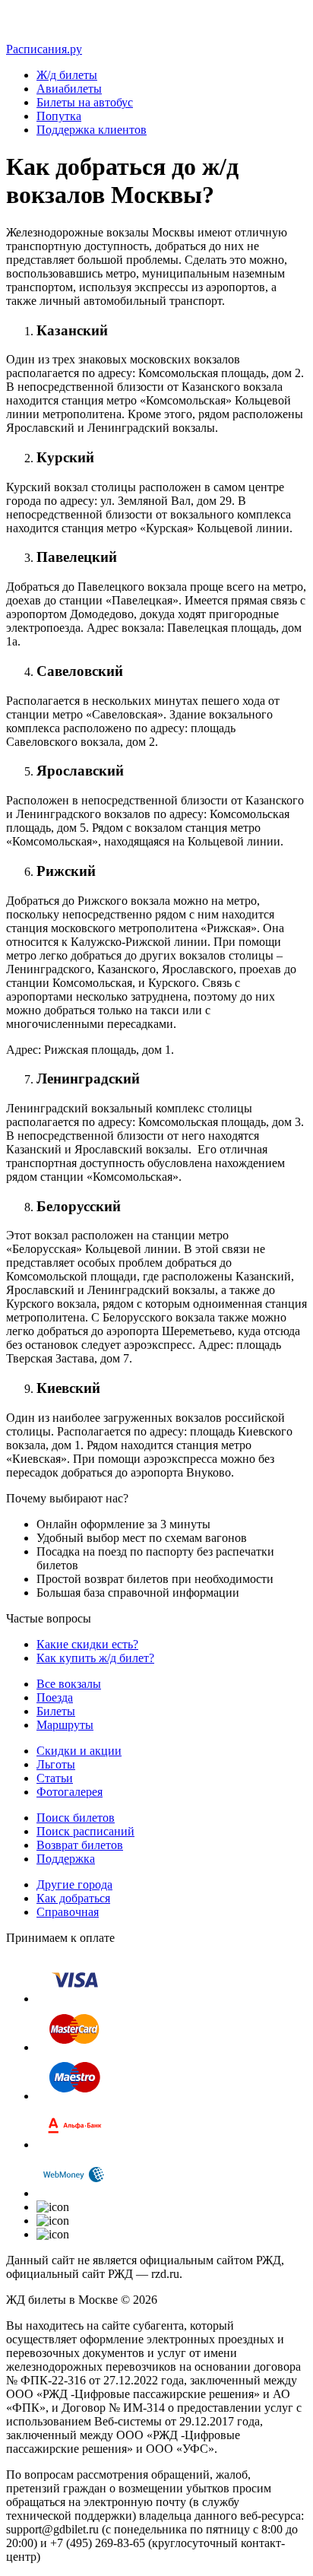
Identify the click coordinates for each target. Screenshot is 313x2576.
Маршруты (65, 1725)
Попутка (59, 116)
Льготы (56, 1764)
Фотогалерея (70, 1792)
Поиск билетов (76, 1818)
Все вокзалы (69, 1684)
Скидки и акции (79, 1751)
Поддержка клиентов (92, 130)
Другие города (74, 1884)
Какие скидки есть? (87, 1644)
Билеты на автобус (85, 102)
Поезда (55, 1697)
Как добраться (73, 1898)
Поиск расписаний (85, 1831)
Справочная (68, 1912)
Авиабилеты (69, 89)
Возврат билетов (80, 1845)
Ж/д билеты (67, 75)
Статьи (55, 1778)
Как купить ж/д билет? (95, 1658)
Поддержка (66, 1859)
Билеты (56, 1711)
